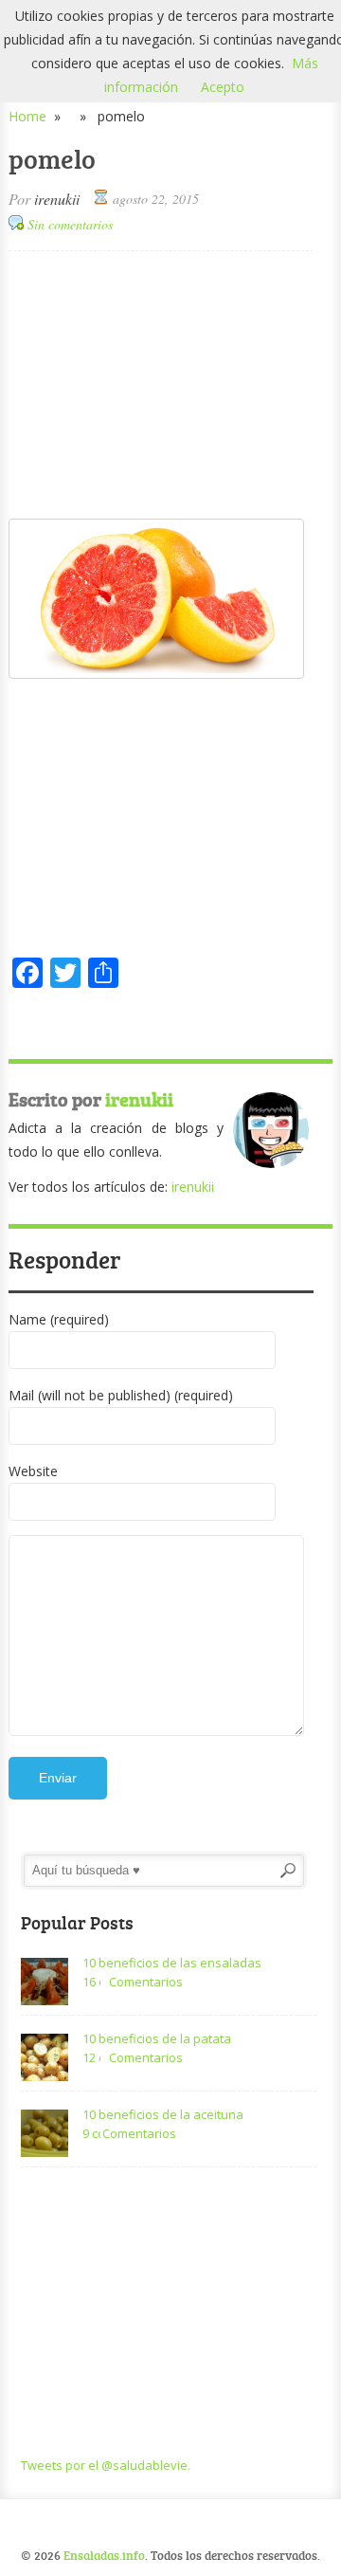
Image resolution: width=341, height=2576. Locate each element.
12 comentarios (91, 2057)
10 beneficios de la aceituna (163, 2114)
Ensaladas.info (104, 2555)
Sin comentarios (70, 224)
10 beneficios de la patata (157, 2038)
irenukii (57, 199)
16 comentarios (91, 1982)
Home (27, 116)
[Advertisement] (161, 384)
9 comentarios (91, 2133)
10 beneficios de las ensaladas (172, 1963)
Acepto (223, 87)
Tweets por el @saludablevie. (106, 2465)
